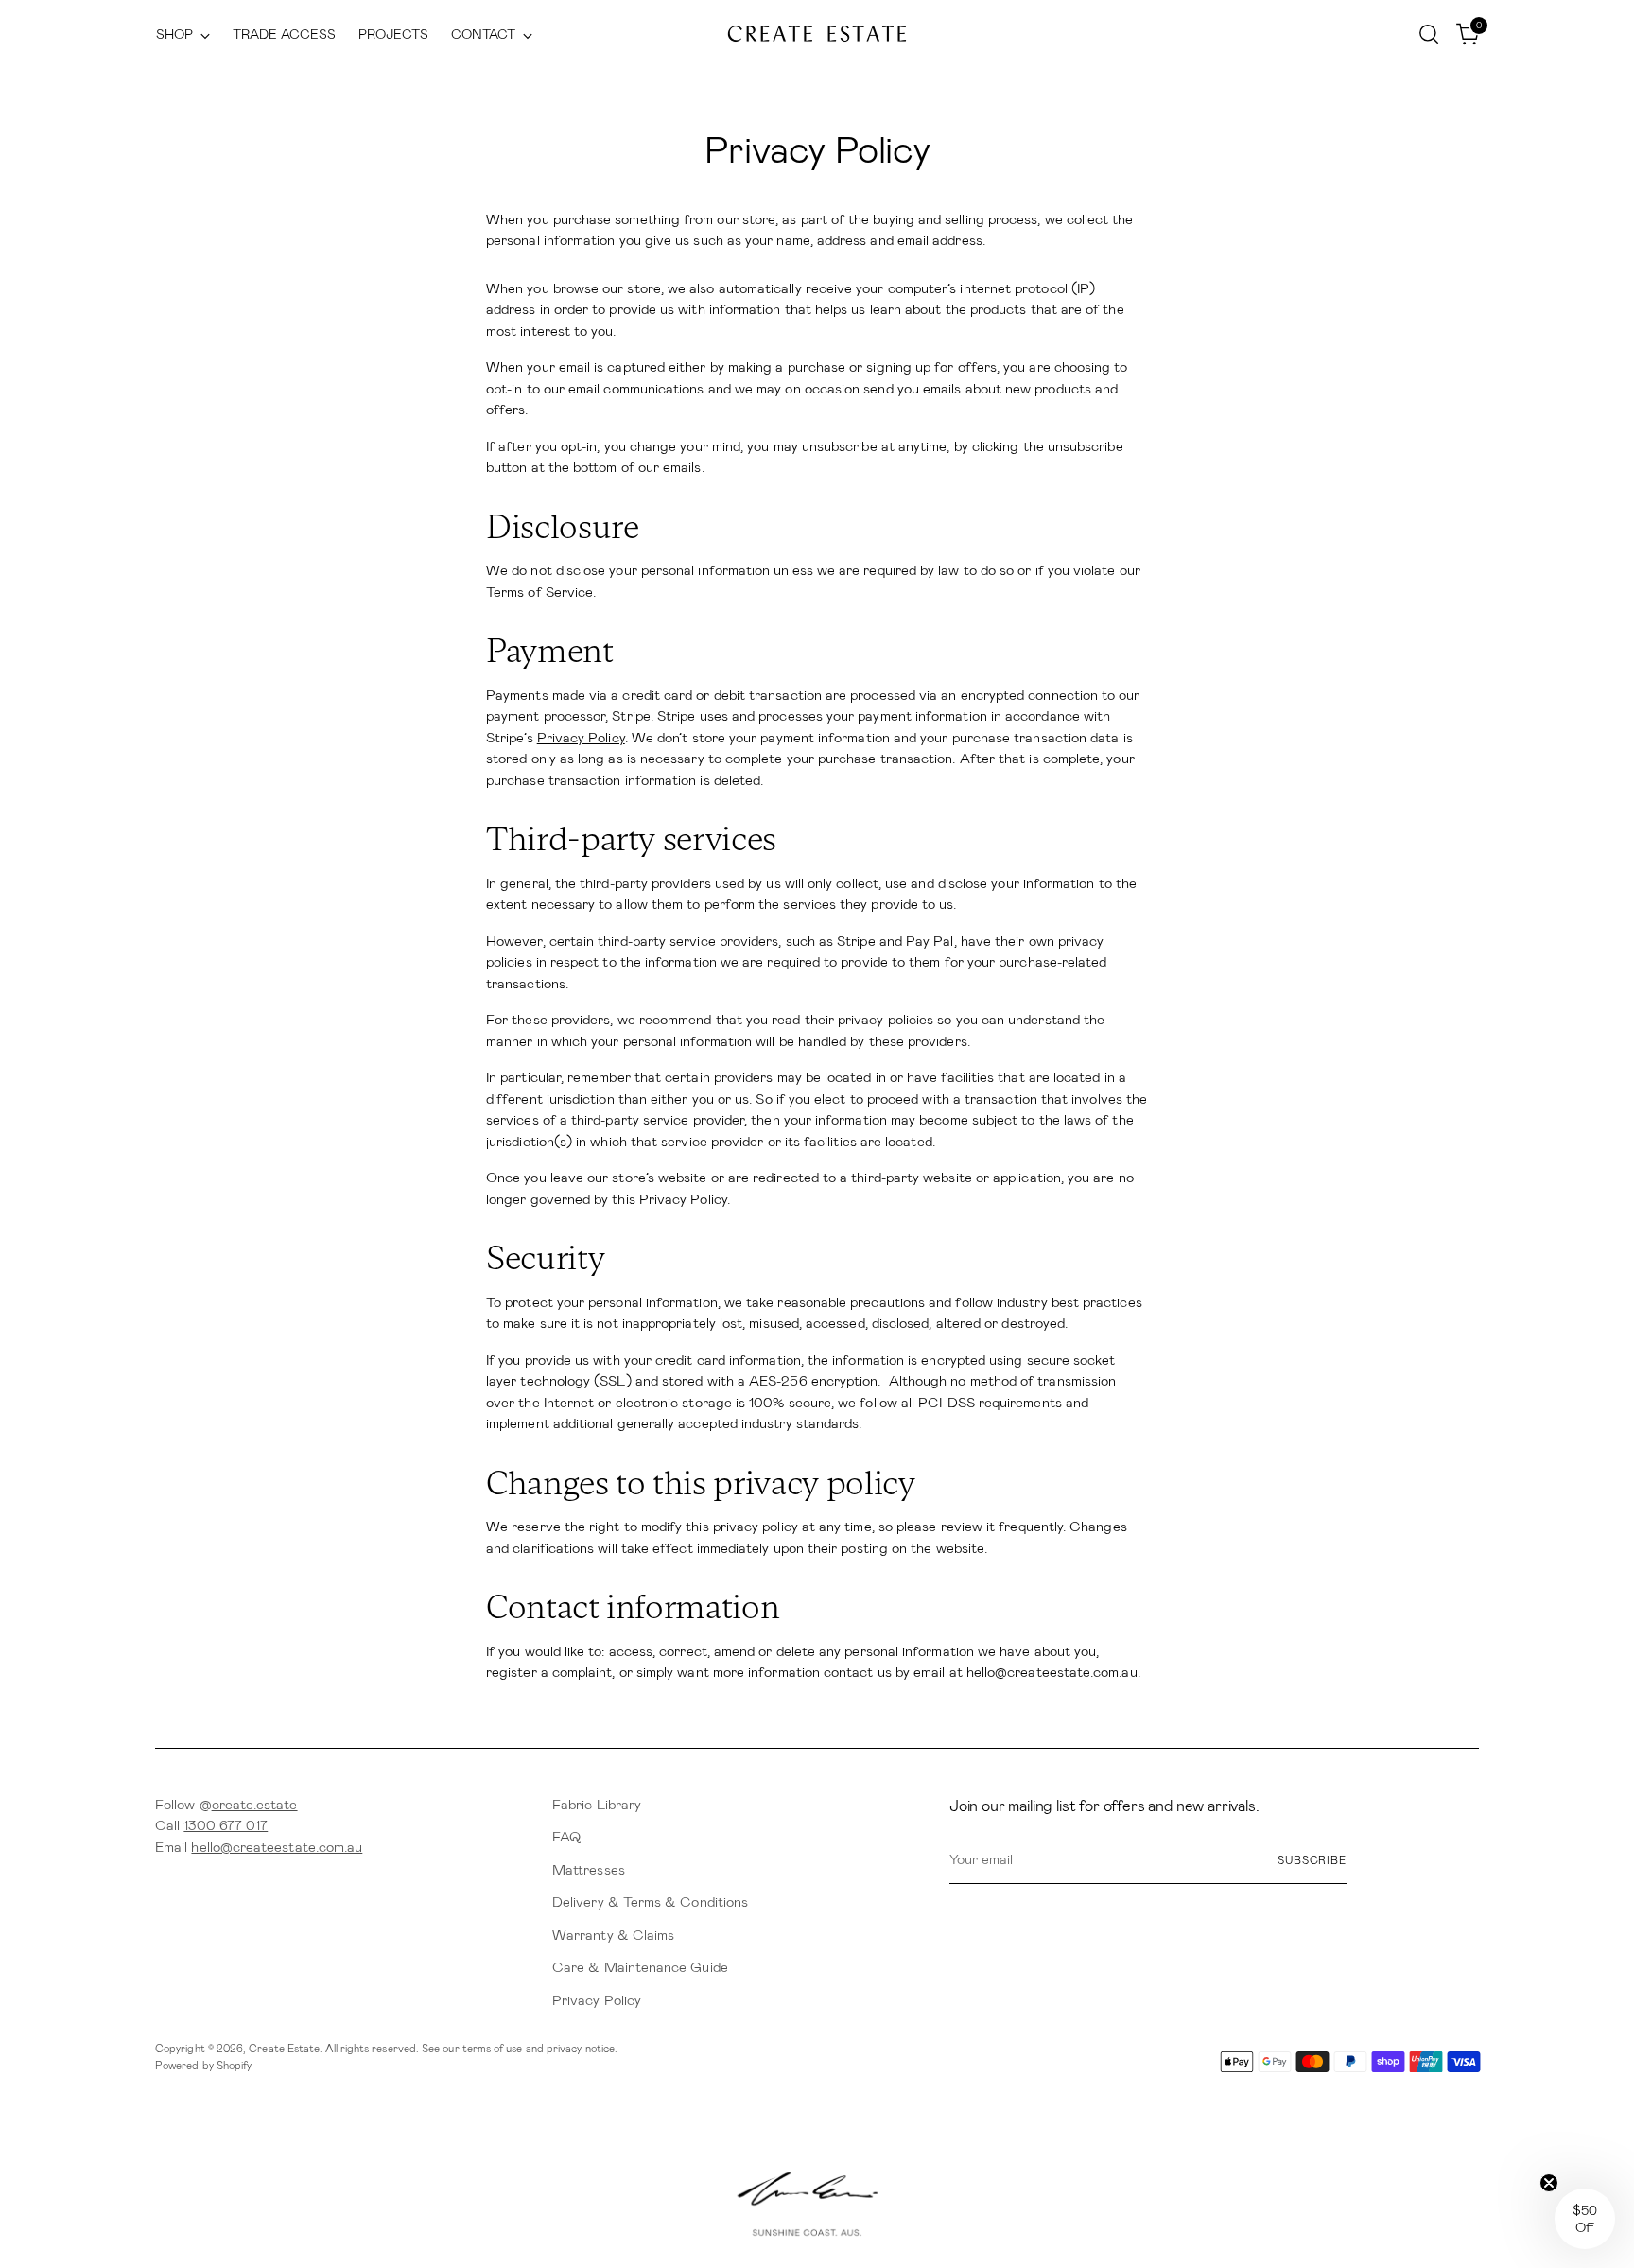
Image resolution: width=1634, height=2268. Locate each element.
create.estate (255, 1805)
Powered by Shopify (203, 2066)
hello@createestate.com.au (277, 1847)
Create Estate (284, 2049)
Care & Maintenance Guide (640, 1967)
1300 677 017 (226, 1825)
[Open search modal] (1429, 34)
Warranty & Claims (613, 1935)
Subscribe (1312, 1860)
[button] (1585, 2219)
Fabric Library (597, 1805)
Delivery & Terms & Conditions (650, 1902)
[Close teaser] (1549, 2183)
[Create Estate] (817, 35)
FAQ (566, 1837)
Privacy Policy (581, 738)
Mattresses (589, 1870)
